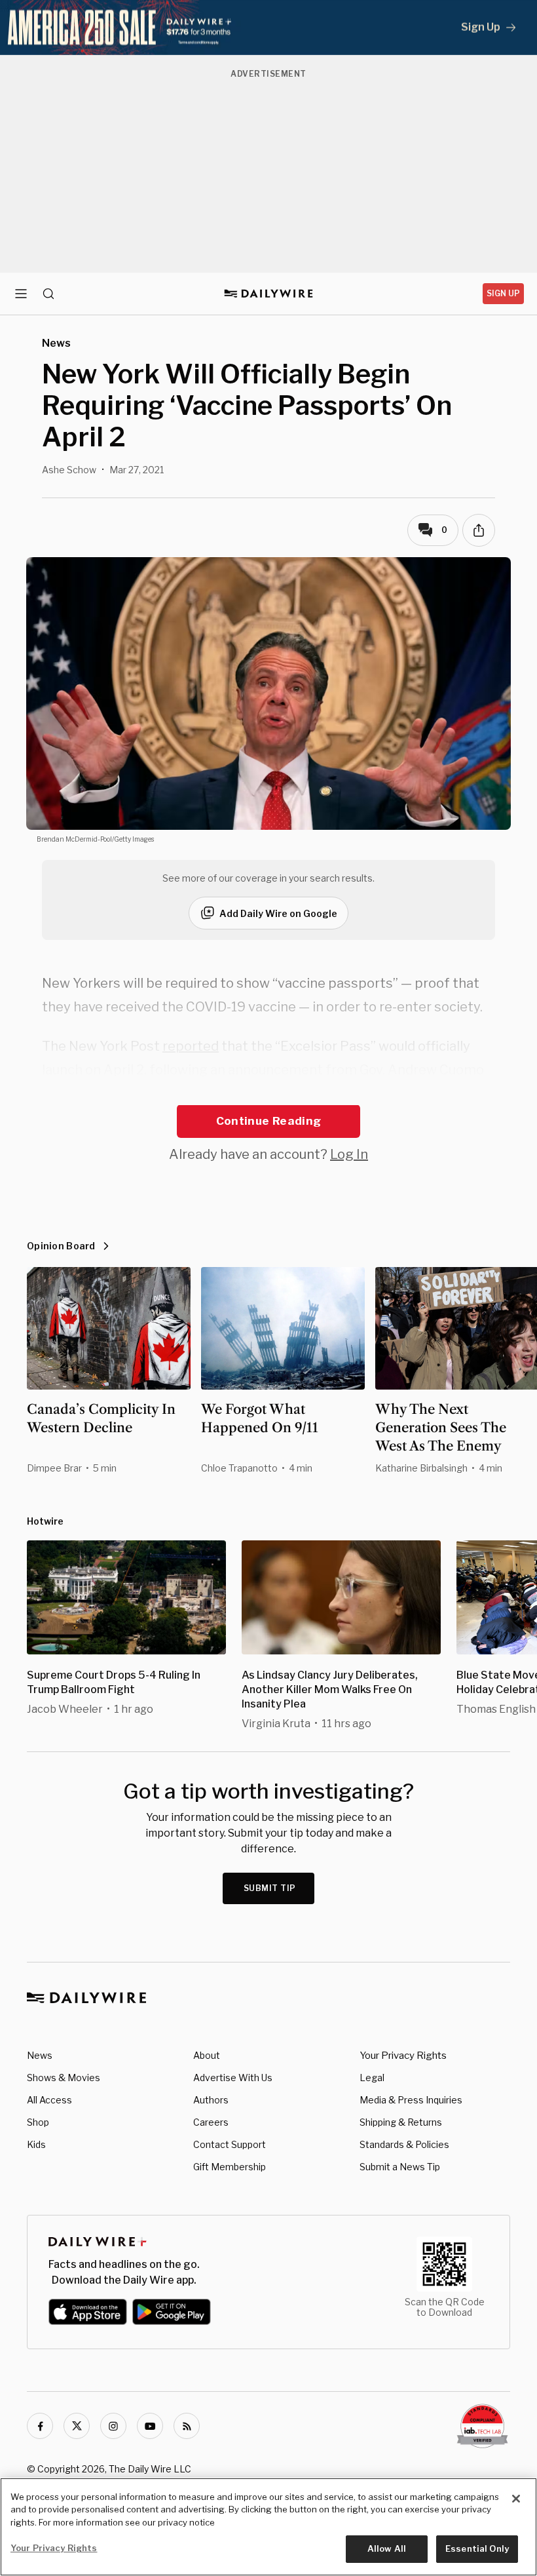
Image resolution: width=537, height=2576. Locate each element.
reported (191, 1046)
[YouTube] (150, 2426)
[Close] (516, 2499)
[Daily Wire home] (269, 294)
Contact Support (230, 2144)
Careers (211, 2122)
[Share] (479, 530)
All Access (49, 2100)
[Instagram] (113, 2426)
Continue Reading (268, 1121)
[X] (77, 2426)
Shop (38, 2122)
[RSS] (187, 2426)
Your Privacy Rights (403, 2056)
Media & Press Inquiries (411, 2100)
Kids (36, 2144)
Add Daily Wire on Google (278, 913)
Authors (211, 2100)
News (40, 2055)
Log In (349, 1154)
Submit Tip (270, 1888)
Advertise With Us (233, 2078)
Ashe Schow (69, 470)
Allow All (387, 2548)
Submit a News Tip (400, 2167)
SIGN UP (503, 293)
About (207, 2055)
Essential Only (477, 2548)
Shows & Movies (64, 2078)
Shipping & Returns (401, 2122)
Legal (372, 2078)
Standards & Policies (404, 2144)
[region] (268, 2527)
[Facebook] (40, 2426)
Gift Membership (230, 2167)
